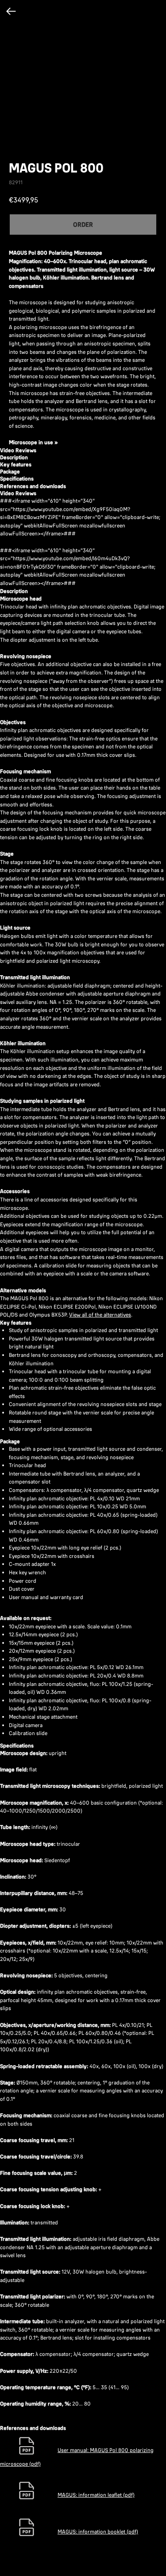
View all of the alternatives (100, 1315)
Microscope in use (31, 442)
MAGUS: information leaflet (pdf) (96, 2495)
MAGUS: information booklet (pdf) (98, 2531)
